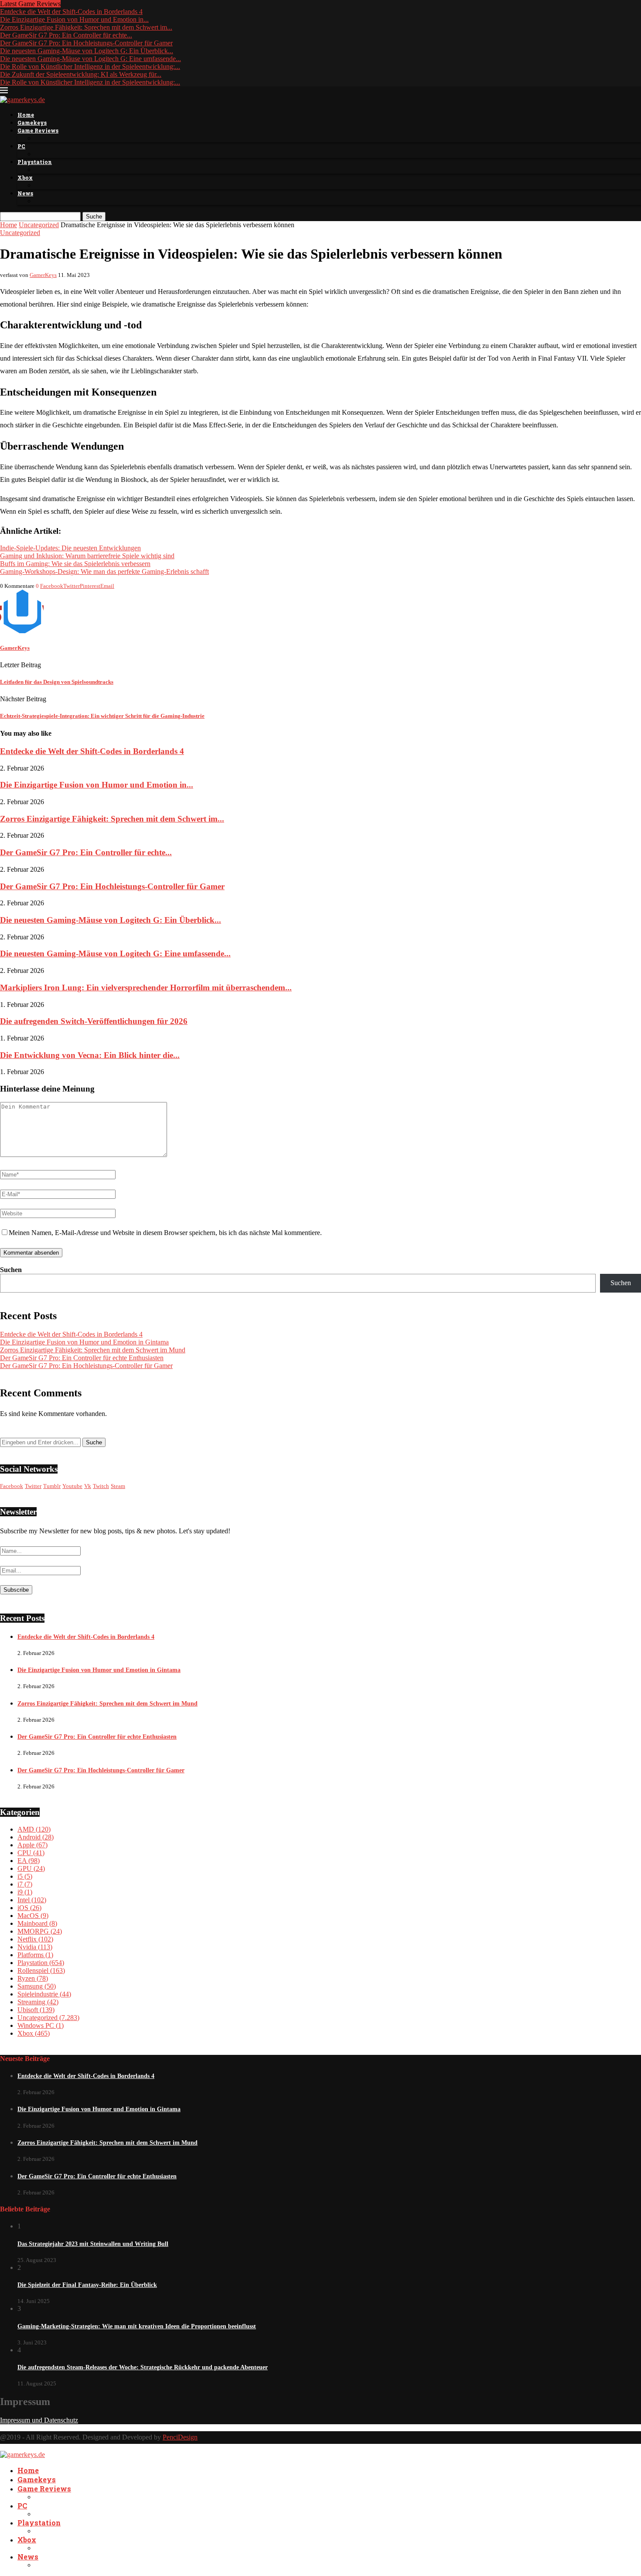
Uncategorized (39, 225)
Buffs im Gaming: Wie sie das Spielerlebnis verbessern (75, 564)
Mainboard (37, 1923)
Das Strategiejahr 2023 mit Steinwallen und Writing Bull (93, 2244)
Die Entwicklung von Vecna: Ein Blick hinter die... (90, 1055)
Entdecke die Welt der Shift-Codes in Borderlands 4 (71, 12)
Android (36, 1837)
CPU (31, 1853)
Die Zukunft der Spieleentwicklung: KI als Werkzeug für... (81, 74)
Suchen (11, 1270)
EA (29, 1861)
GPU (31, 1868)
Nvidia (35, 1947)
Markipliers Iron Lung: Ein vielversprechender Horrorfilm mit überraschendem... (146, 988)
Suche (94, 217)
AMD (34, 1829)
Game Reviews (38, 130)
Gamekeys (32, 123)
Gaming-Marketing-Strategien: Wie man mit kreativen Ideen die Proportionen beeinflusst (137, 2326)
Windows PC (41, 2025)
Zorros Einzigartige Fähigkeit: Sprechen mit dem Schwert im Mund (93, 1350)
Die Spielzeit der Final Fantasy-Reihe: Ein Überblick (87, 2285)
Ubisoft (36, 2010)
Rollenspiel (41, 1970)
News (25, 193)
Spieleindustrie (44, 1994)
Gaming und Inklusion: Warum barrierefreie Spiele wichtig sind (87, 556)
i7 (25, 1884)
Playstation (35, 162)
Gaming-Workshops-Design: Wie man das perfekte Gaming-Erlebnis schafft (104, 571)
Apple (32, 1845)
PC (21, 146)
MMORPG (40, 1931)
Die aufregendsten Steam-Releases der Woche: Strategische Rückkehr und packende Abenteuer (143, 2367)
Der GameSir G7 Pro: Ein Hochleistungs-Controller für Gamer (86, 43)
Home (26, 115)
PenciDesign (180, 2437)
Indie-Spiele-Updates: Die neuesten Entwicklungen (70, 548)
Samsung (37, 1986)
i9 (25, 1892)
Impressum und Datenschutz (39, 2420)
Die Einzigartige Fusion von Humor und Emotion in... (74, 19)
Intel (32, 1900)
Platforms (35, 1955)
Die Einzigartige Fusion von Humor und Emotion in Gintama (84, 1342)
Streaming (38, 2002)
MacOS (33, 1916)
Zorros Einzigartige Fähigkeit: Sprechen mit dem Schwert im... (86, 27)
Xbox (25, 177)
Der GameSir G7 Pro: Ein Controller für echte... (66, 35)
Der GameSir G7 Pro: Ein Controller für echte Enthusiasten (82, 1358)
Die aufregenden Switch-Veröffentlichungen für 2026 (94, 1021)
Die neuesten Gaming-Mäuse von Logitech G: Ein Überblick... (87, 51)
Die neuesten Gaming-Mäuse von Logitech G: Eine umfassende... (90, 59)
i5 (25, 1876)
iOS (29, 1908)
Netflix (35, 1939)
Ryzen (33, 1978)
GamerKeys (43, 275)
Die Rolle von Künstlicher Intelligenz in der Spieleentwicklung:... (90, 67)
